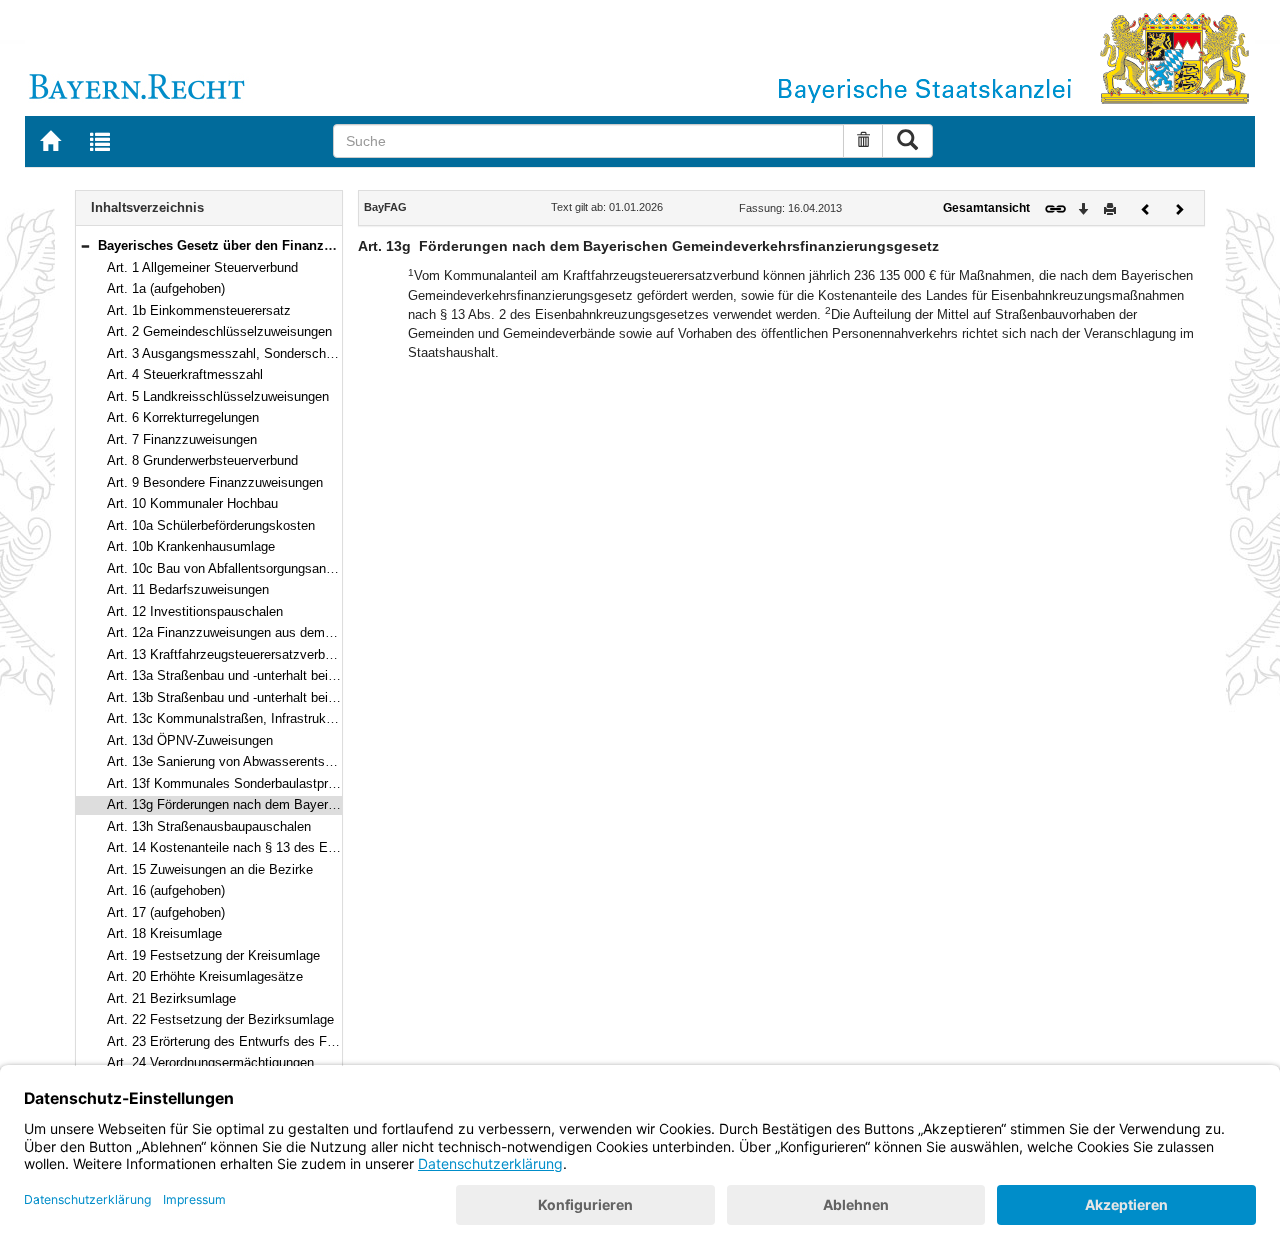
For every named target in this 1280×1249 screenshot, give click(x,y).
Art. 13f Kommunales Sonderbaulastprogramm (241, 783)
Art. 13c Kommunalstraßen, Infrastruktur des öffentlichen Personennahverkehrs (337, 718)
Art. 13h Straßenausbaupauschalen (209, 826)
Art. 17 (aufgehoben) (166, 912)
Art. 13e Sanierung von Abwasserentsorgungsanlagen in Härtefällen (301, 761)
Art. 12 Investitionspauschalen (195, 611)
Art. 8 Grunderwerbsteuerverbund (202, 460)
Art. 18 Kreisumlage (164, 933)
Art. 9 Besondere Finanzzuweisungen (215, 482)
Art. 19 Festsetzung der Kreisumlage (213, 955)
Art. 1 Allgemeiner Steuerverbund (202, 267)
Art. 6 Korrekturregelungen (183, 417)
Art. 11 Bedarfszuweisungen (188, 589)
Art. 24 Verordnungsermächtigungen (210, 1062)
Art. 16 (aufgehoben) (166, 890)
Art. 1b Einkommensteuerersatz (199, 310)
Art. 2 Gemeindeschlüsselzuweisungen (219, 331)
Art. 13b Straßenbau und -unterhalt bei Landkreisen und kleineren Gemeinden (330, 697)
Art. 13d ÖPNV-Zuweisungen (190, 740)
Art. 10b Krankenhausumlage (191, 546)
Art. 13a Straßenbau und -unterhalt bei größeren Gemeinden (280, 675)
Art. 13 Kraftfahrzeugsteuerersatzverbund (226, 654)
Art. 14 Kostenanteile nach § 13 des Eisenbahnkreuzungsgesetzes (300, 847)
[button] (85, 245)
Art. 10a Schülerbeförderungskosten (211, 525)
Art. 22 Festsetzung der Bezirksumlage (220, 1019)
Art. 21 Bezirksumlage (171, 998)
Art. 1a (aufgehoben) (166, 288)
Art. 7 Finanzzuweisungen (182, 439)
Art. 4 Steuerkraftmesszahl (185, 374)
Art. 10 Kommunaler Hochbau (192, 503)
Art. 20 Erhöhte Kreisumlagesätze (205, 976)
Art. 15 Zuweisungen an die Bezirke (210, 869)
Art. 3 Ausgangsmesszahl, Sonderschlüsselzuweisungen (271, 353)
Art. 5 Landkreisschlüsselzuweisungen (218, 396)
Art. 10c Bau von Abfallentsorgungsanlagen (232, 568)
